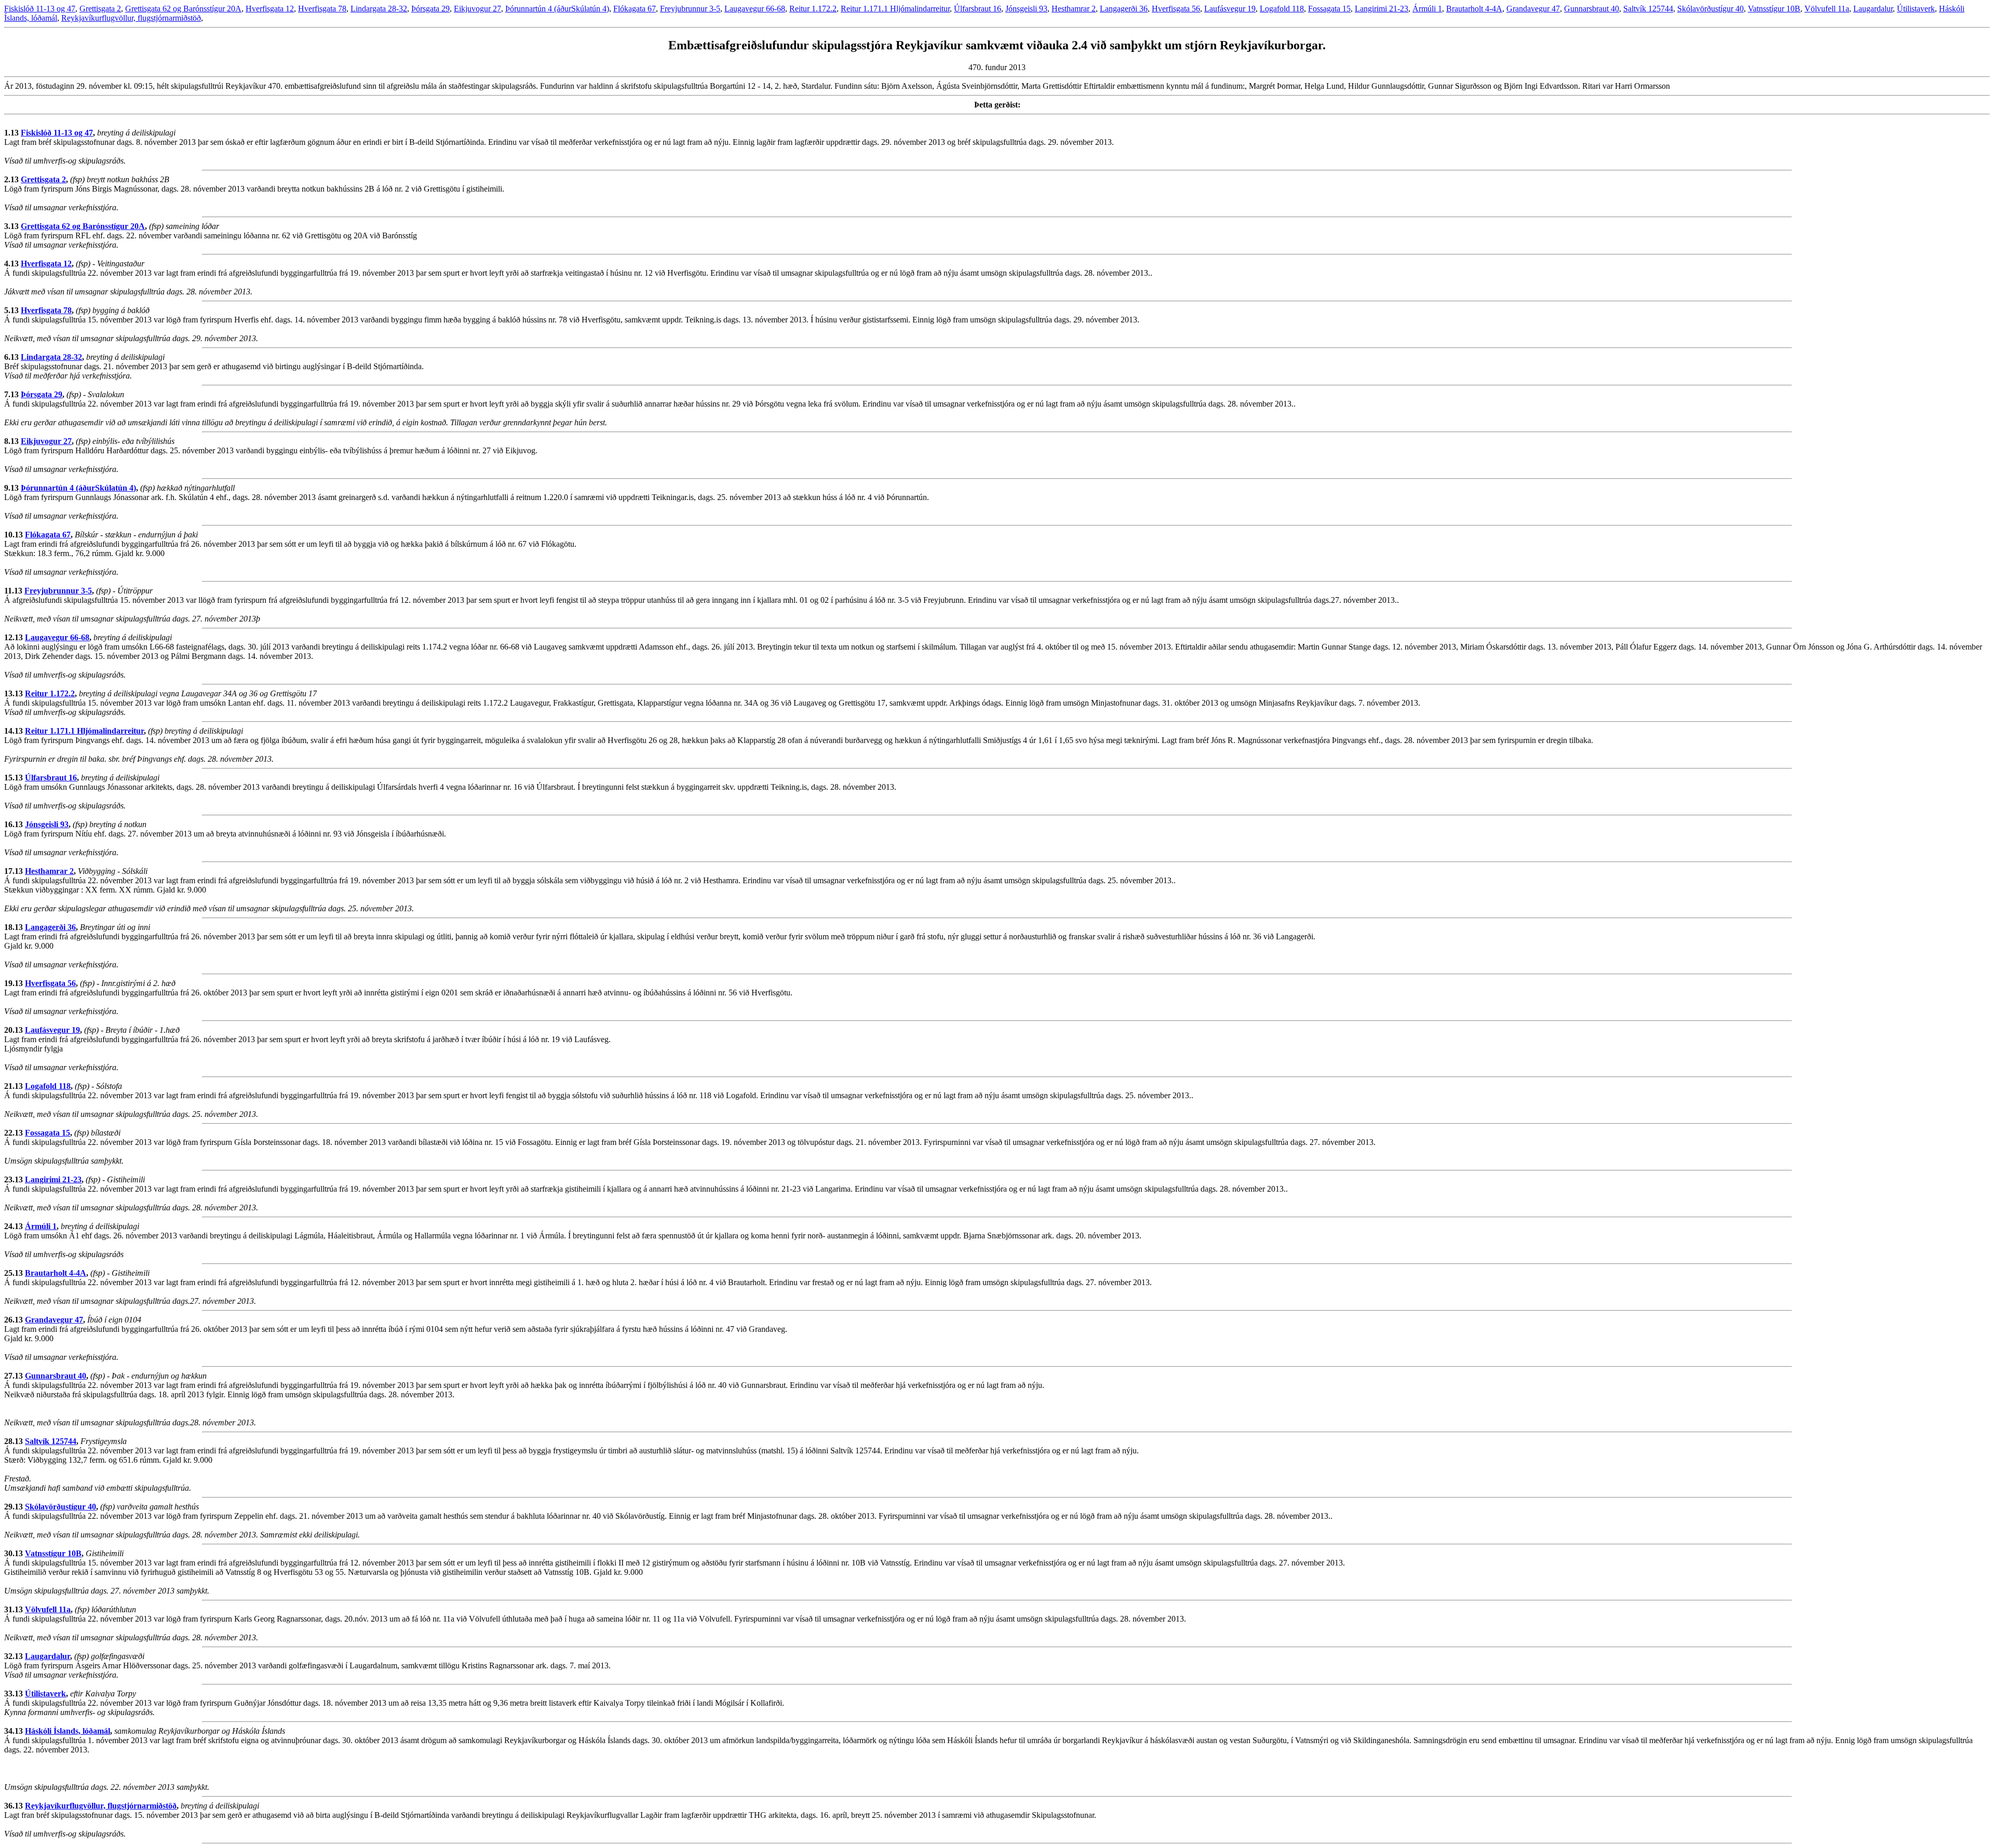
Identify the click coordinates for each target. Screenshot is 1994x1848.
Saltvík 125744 (1648, 9)
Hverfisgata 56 (1176, 9)
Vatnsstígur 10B (1774, 9)
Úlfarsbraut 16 (978, 9)
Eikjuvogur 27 (477, 9)
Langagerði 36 (1124, 9)
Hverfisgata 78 (322, 9)
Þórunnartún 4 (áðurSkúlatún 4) (557, 9)
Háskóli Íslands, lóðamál (68, 1731)
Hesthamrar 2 (1074, 9)
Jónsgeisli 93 (1026, 9)
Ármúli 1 (1427, 9)
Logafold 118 (1282, 9)
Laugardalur (1873, 9)
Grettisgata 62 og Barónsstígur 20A (183, 9)
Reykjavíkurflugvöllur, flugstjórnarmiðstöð (131, 18)
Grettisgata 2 (100, 9)
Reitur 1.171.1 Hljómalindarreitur (895, 9)
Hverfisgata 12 (270, 9)
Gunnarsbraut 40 (1592, 9)
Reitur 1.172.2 (813, 9)
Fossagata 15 (1329, 9)
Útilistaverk (1916, 9)
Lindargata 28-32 (379, 9)
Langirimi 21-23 (1382, 9)
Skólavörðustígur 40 (1710, 9)
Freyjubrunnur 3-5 (690, 9)
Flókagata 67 (635, 9)
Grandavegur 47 (1533, 9)
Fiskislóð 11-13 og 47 (40, 9)
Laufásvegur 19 (1230, 9)
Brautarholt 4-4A (1474, 9)
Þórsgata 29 (430, 9)
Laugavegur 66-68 (755, 9)
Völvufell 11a (1827, 9)
